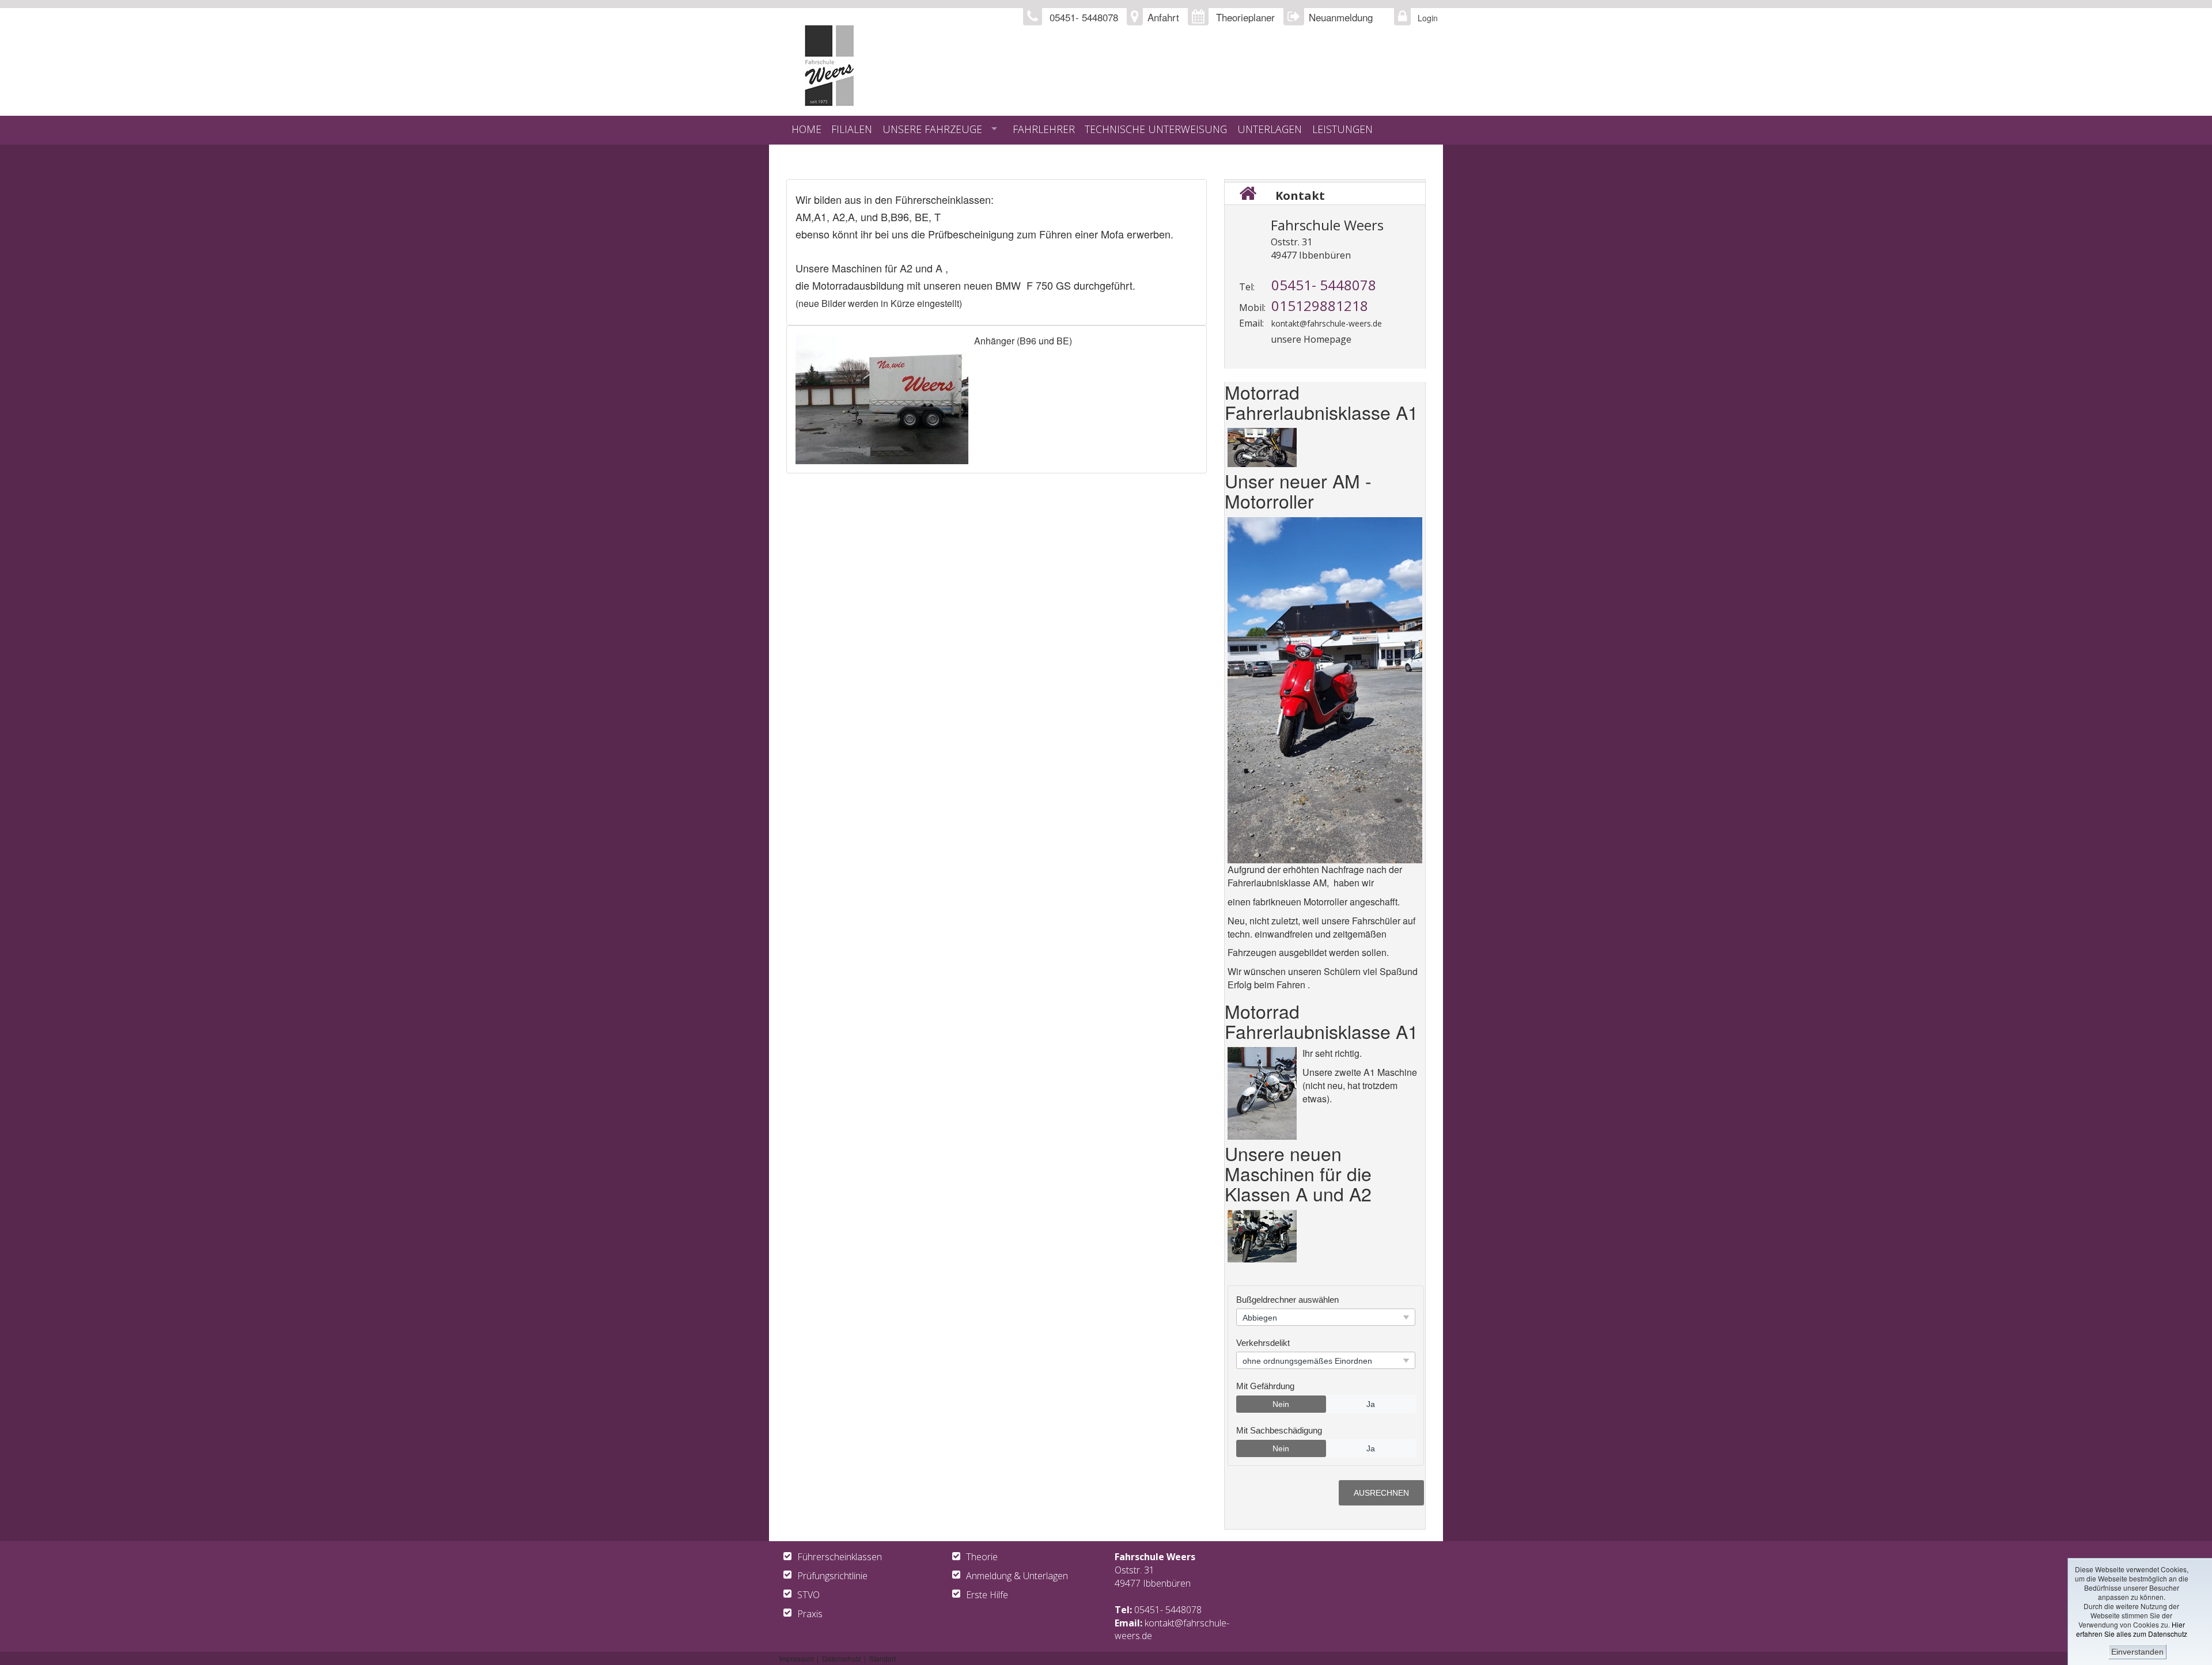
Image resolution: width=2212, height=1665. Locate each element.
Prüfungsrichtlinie (832, 1576)
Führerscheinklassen (840, 1557)
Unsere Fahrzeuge (932, 129)
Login (1425, 18)
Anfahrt (1163, 17)
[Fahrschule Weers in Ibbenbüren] (966, 66)
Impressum (797, 1658)
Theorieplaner (1245, 17)
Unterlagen (1270, 129)
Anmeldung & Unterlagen (1017, 1576)
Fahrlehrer (1044, 129)
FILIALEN (852, 129)
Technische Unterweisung (1156, 129)
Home (806, 129)
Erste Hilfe (987, 1595)
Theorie (982, 1557)
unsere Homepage (1311, 339)
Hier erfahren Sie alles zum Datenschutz (2132, 1629)
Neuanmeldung (1341, 17)
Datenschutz (842, 1658)
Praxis (810, 1614)
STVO (808, 1595)
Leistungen (1342, 129)
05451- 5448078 (1168, 1610)
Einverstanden (2137, 1652)
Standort (882, 1658)
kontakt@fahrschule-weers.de (1327, 323)
